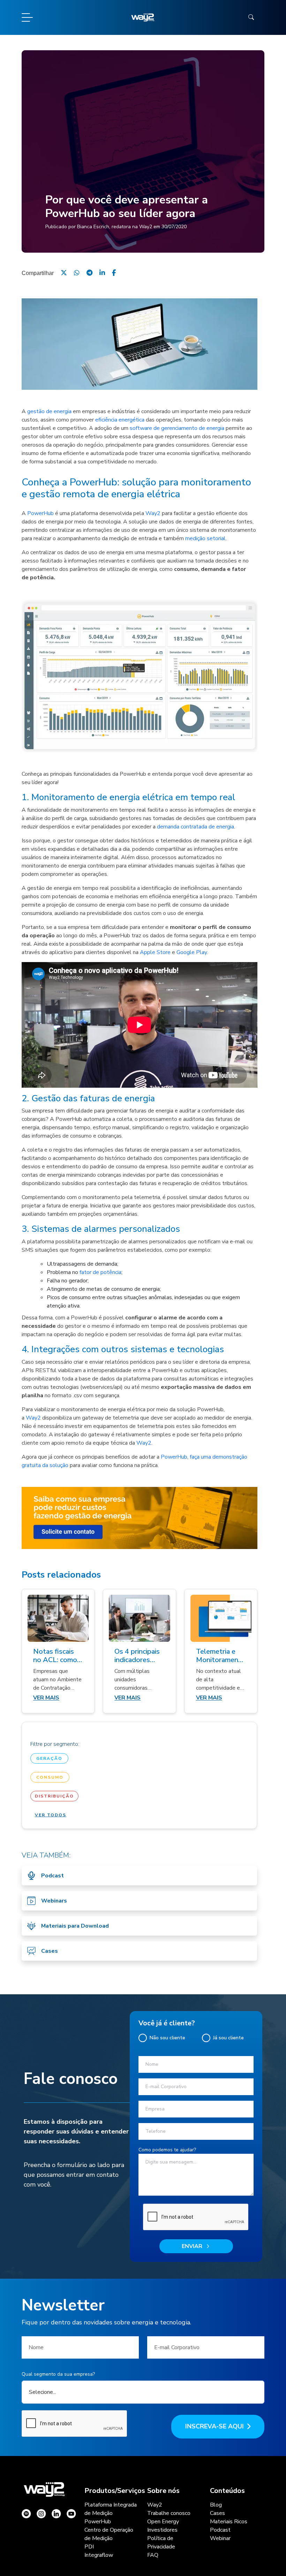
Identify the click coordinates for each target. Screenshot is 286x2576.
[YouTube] (71, 2514)
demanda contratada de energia (195, 827)
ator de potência (101, 1272)
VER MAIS (46, 1698)
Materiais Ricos (229, 2522)
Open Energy (163, 2522)
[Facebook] (114, 273)
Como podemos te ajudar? (167, 2150)
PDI (89, 2547)
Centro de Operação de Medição (109, 2534)
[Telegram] (89, 273)
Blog (216, 2505)
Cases (217, 2513)
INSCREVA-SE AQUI (214, 2426)
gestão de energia (49, 411)
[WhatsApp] (77, 273)
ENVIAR (192, 2246)
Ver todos (51, 1815)
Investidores (162, 2530)
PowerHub (40, 513)
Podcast (220, 2530)
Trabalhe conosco (169, 2513)
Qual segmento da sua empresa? (58, 2374)
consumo (50, 1777)
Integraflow (99, 2555)
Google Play (192, 952)
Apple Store (155, 952)
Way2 (153, 513)
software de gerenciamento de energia (177, 428)
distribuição (54, 1796)
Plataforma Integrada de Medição (111, 2509)
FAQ (153, 2555)
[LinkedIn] (102, 273)
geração (49, 1758)
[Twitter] (64, 273)
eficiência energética (120, 420)
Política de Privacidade (161, 2543)
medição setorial (205, 538)
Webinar (220, 2538)
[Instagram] (26, 2514)
